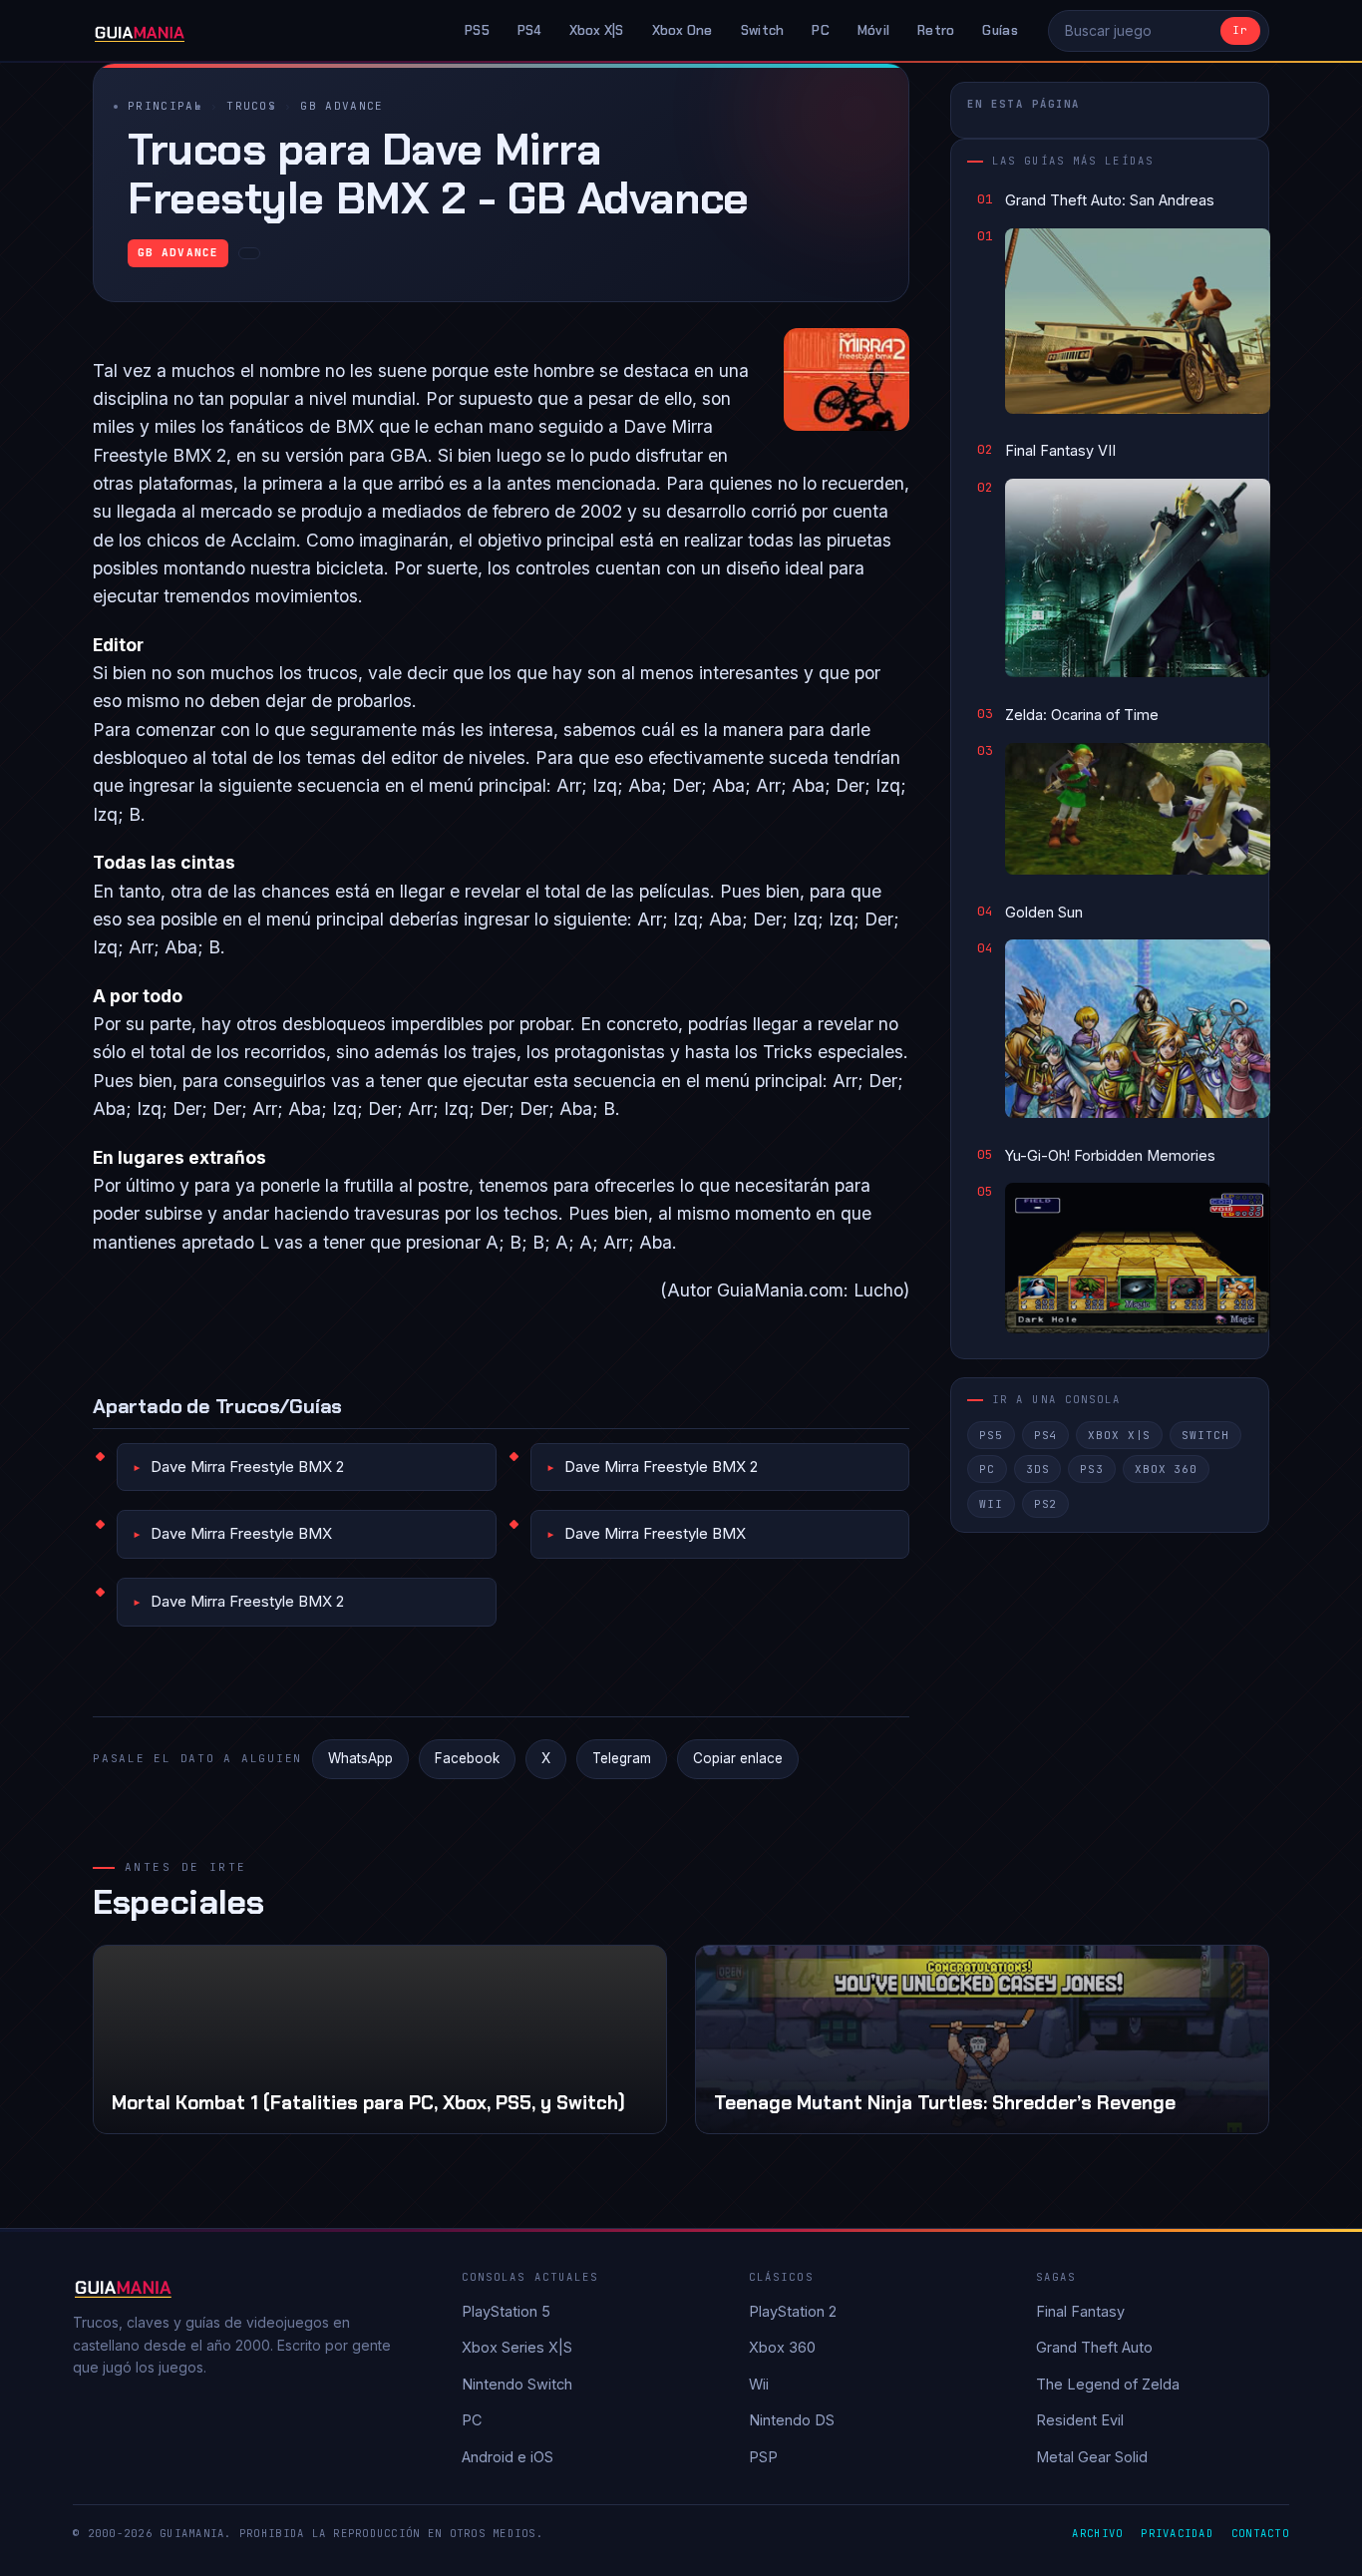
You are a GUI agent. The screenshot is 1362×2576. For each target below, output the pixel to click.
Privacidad (1177, 2533)
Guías (1000, 30)
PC (821, 30)
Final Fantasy (1080, 2311)
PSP (763, 2457)
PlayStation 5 (506, 2311)
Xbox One (682, 30)
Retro (936, 30)
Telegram (622, 1758)
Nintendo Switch (517, 2384)
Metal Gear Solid (1092, 2457)
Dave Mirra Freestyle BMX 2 (247, 1467)
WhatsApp (360, 1758)
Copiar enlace (738, 1758)
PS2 (1046, 1504)
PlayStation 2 (793, 2311)
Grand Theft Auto (1094, 2347)
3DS (1038, 1469)
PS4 (529, 30)
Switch (763, 30)
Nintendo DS (792, 2420)
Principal (165, 106)
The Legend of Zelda (1108, 2384)
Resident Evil (1080, 2420)
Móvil (873, 30)
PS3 (1092, 1469)
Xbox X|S (597, 30)
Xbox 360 (1166, 1469)
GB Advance (341, 106)
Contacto (1260, 2533)
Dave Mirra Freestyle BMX (241, 1533)
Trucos (251, 106)
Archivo (1097, 2533)
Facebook (467, 1758)
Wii (991, 1504)
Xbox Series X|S (517, 2347)
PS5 (477, 30)
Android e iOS (508, 2457)
